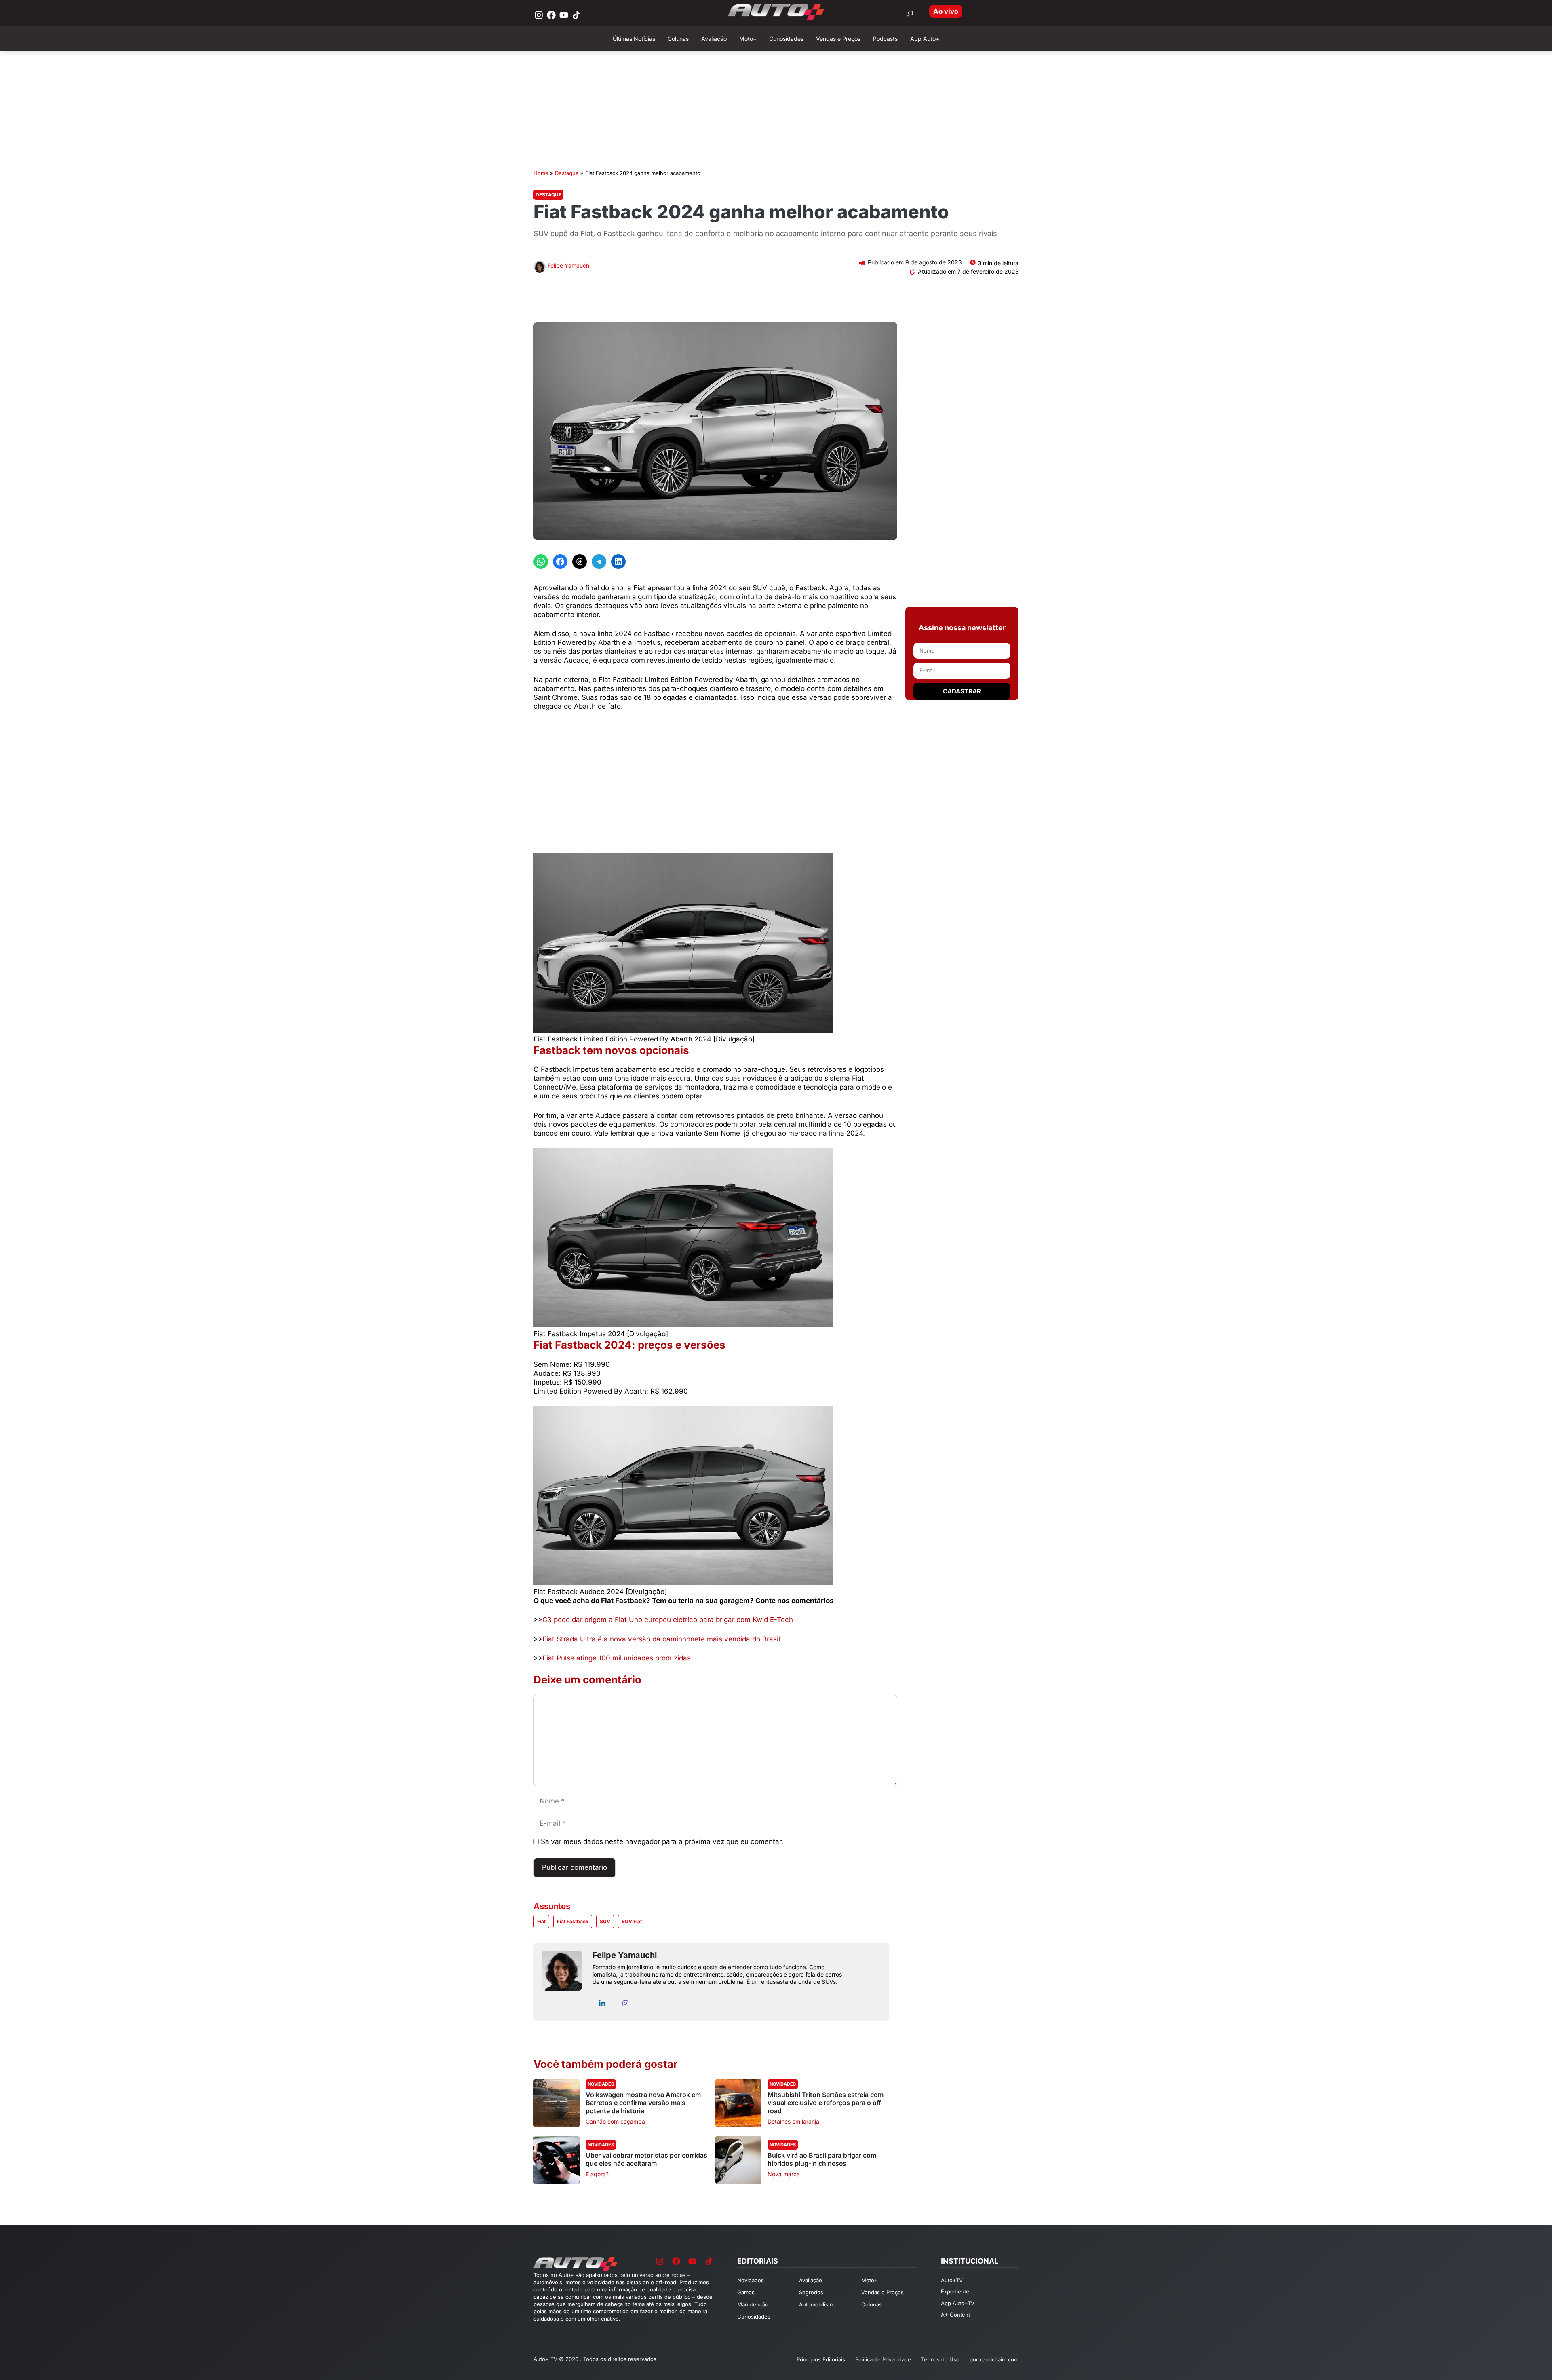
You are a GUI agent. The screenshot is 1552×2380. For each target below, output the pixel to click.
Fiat (541, 1921)
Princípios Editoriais (821, 2359)
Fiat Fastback (573, 1921)
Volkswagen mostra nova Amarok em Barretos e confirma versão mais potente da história (643, 2103)
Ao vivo (946, 11)
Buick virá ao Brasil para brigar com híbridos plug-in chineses (822, 2159)
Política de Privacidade (883, 2359)
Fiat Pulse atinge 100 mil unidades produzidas (617, 1658)
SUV (605, 1921)
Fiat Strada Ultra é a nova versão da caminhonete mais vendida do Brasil (661, 1639)
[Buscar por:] (910, 13)
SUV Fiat (632, 1921)
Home (541, 173)
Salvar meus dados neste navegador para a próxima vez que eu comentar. (662, 1841)
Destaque (567, 173)
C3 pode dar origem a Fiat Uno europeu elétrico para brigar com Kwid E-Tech (668, 1620)
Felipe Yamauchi (569, 265)
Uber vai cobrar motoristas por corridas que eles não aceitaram (646, 2159)
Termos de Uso (940, 2359)
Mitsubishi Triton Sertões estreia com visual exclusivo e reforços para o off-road (826, 2103)
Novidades (601, 2084)
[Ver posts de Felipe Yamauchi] (540, 268)
